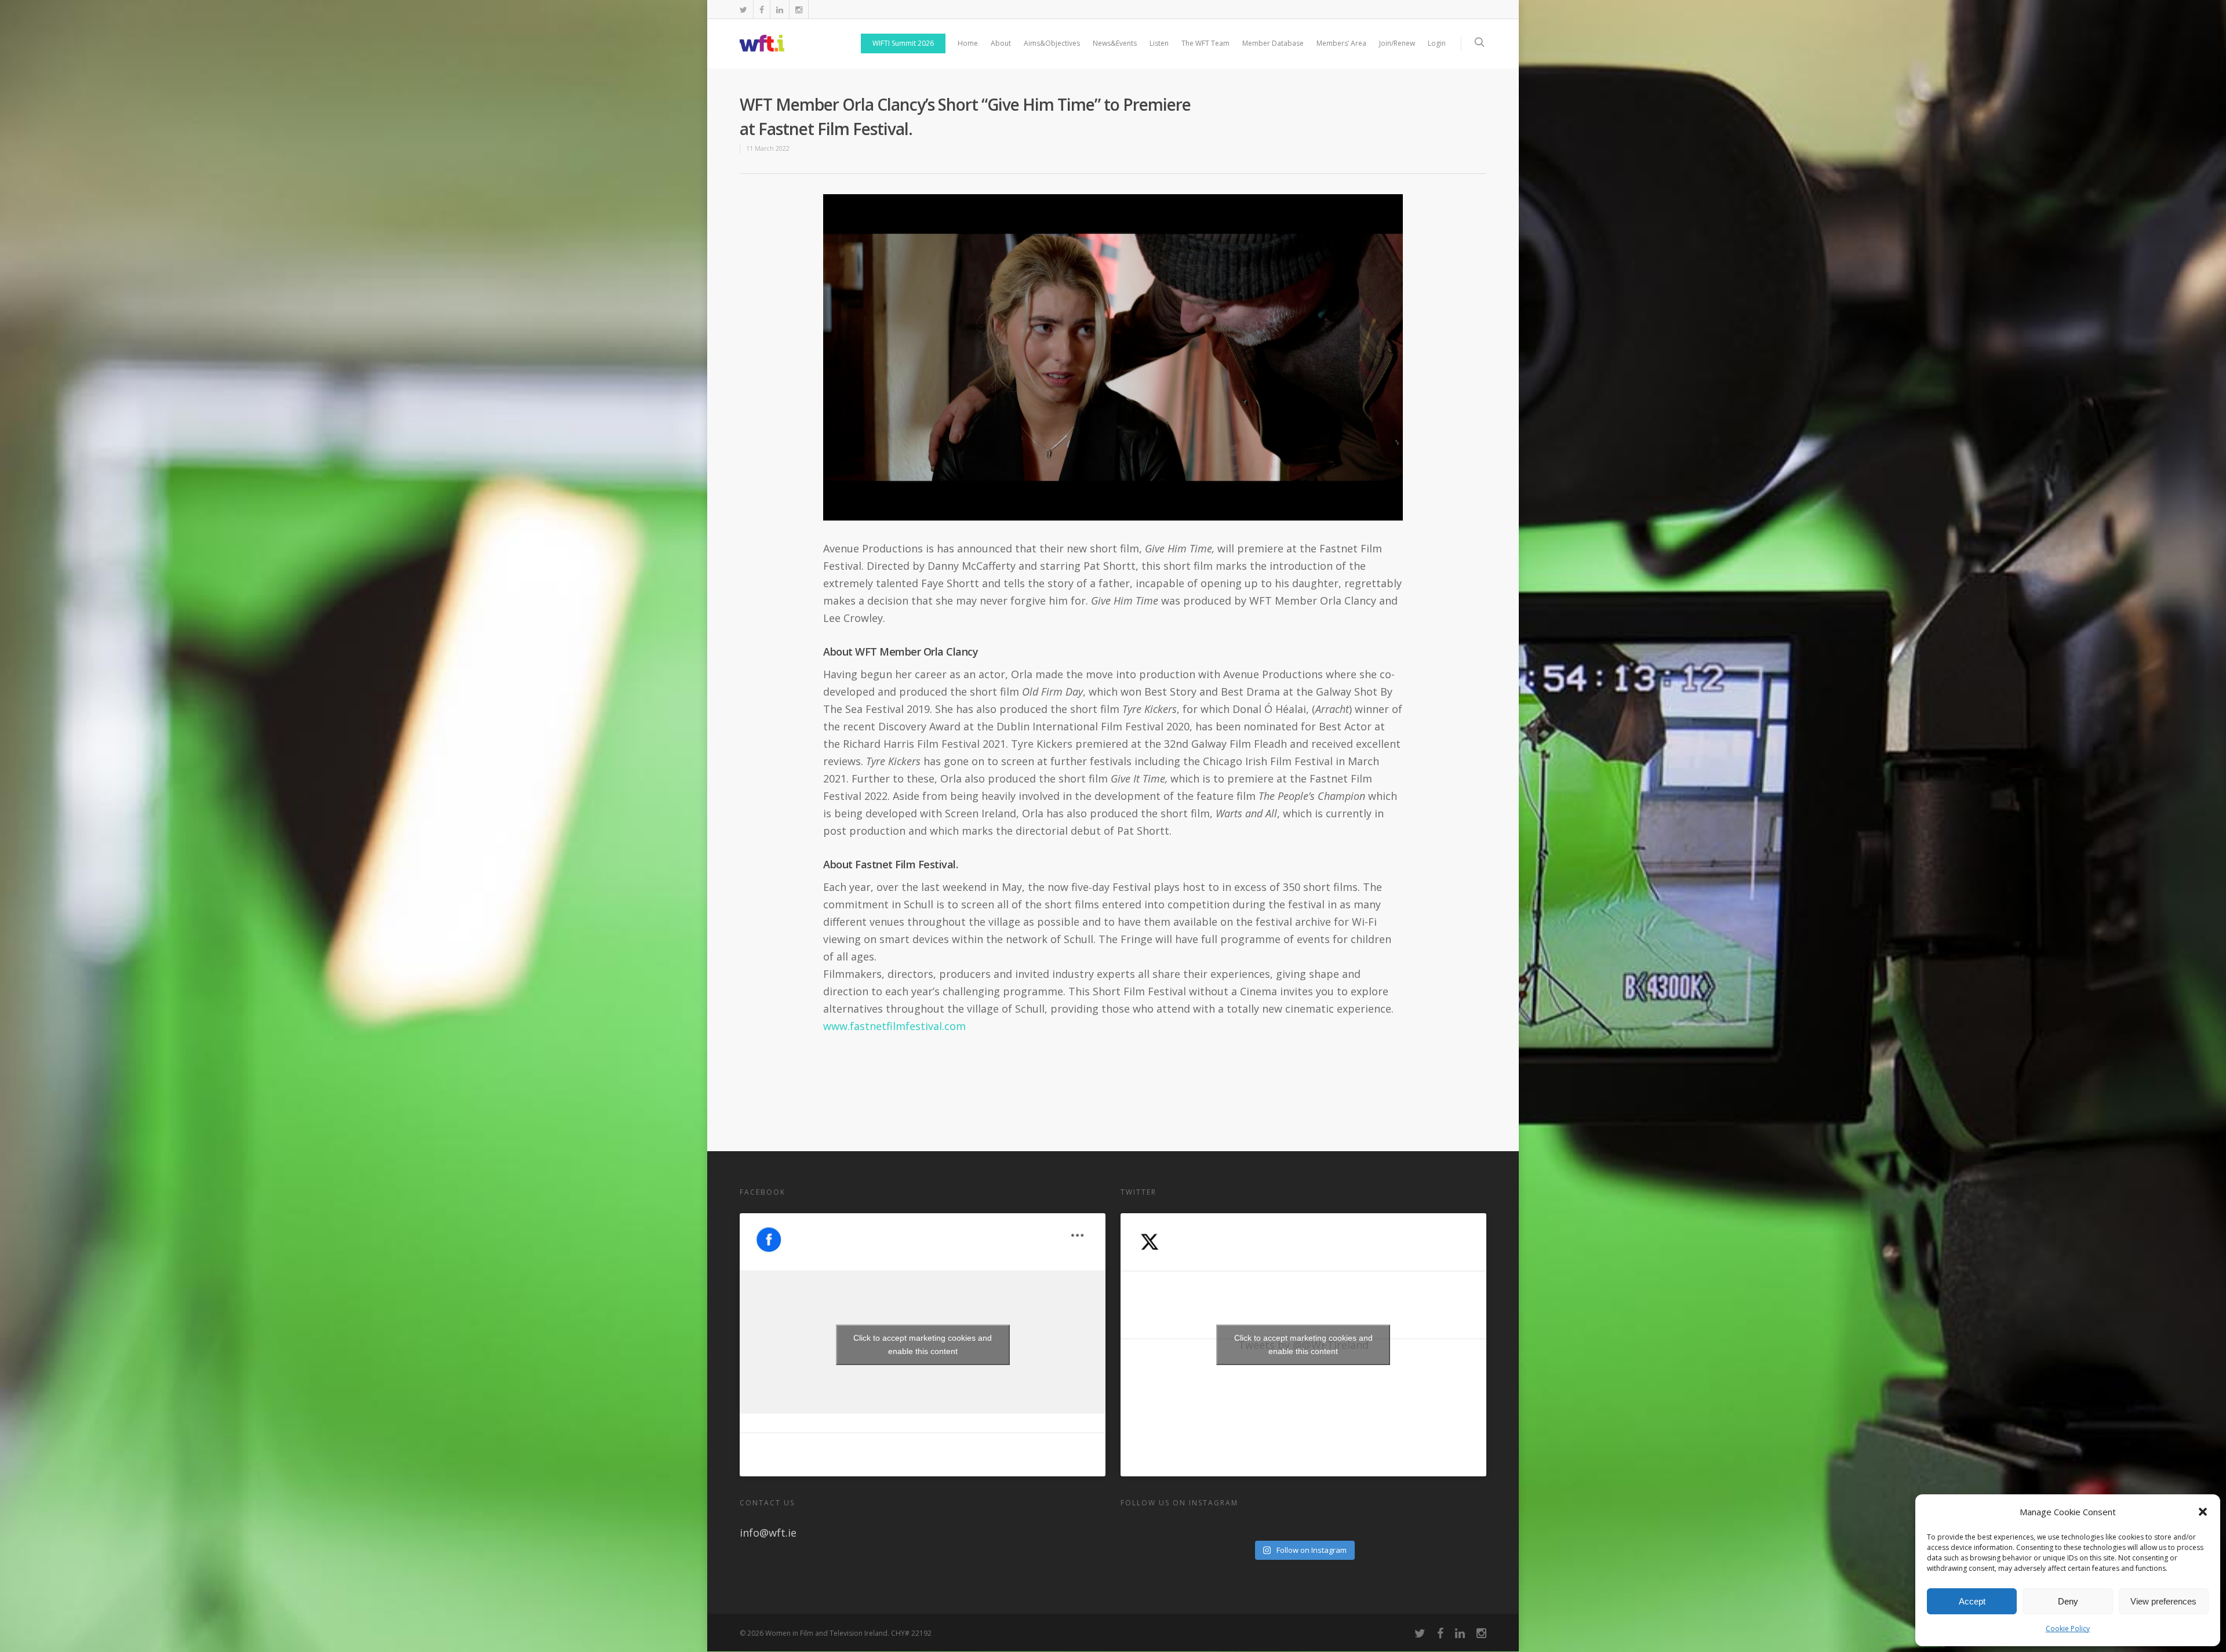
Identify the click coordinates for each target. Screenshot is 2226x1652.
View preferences (2163, 1601)
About (1001, 43)
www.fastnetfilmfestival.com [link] (894, 1026)
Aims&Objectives (1052, 43)
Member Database (1273, 43)
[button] (2203, 1512)
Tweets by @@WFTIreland (1303, 1344)
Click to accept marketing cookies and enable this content (923, 1344)
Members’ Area (1341, 43)
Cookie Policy (2068, 1629)
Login (1437, 43)
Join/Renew (1397, 43)
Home (968, 43)
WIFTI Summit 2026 (903, 43)
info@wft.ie (768, 1533)
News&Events (1115, 43)
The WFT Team (1205, 43)
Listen (1159, 43)
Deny (2068, 1601)
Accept (1972, 1601)
